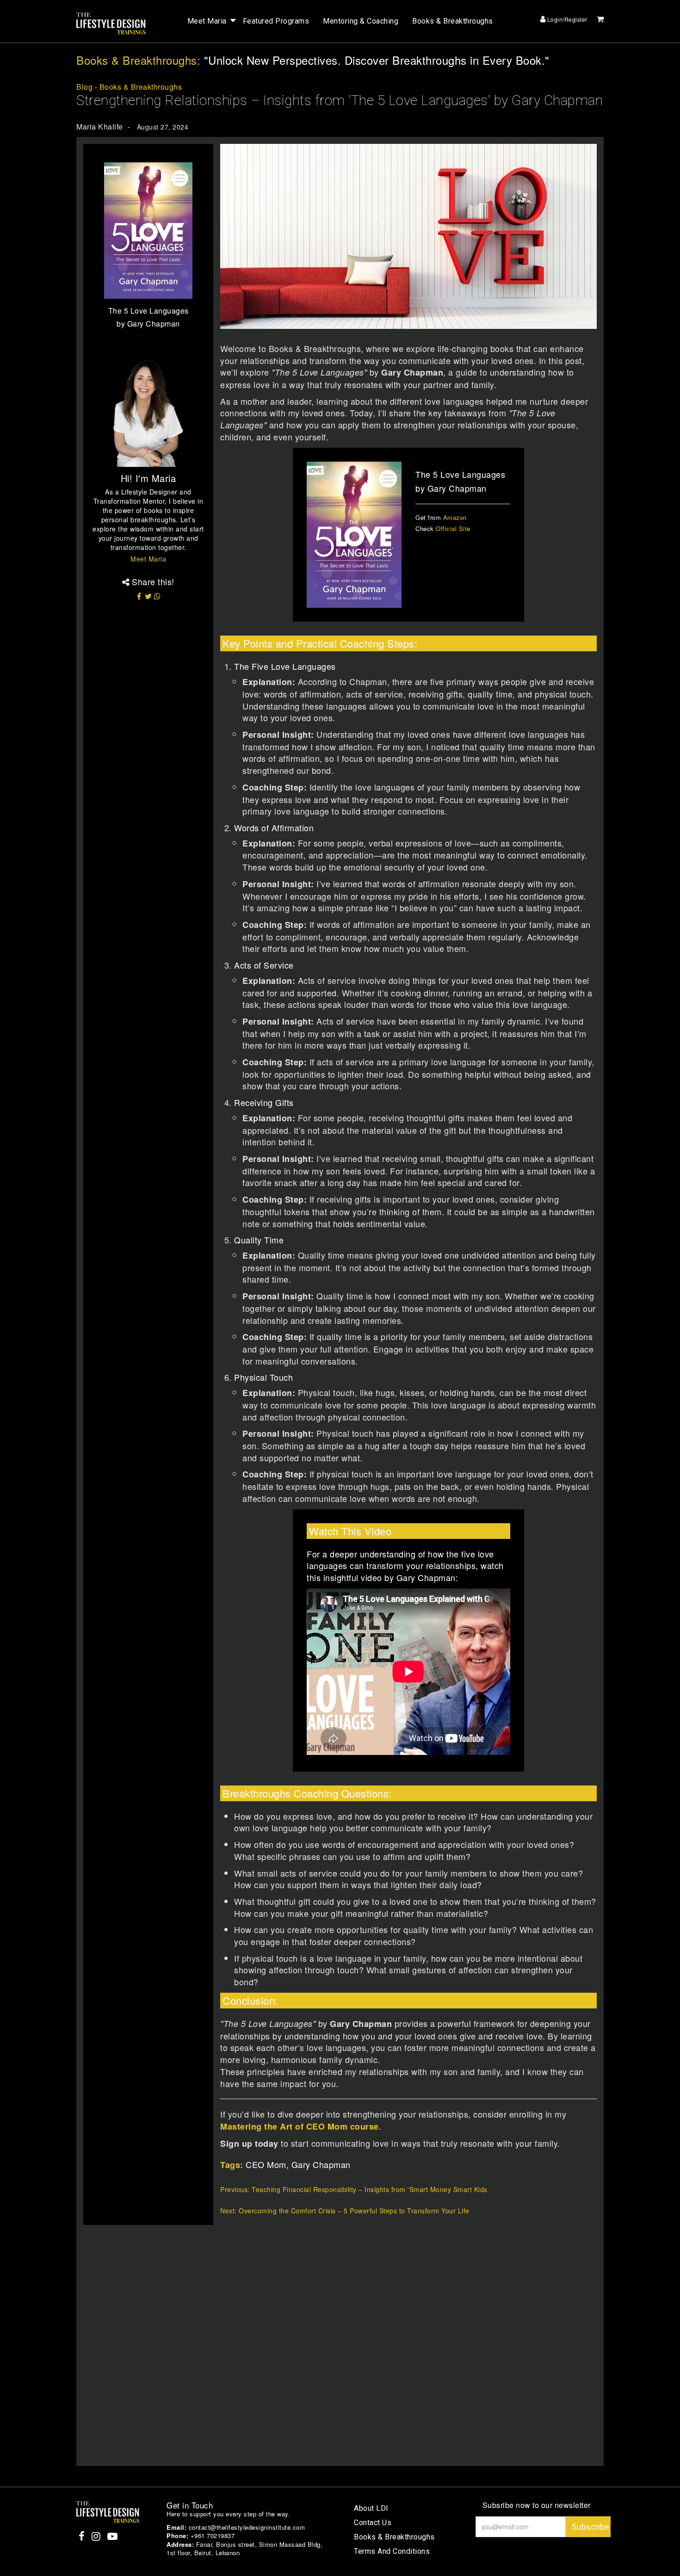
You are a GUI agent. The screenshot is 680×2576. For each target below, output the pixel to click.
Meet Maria (207, 21)
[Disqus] (343, 2341)
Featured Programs (276, 21)
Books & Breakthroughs (453, 21)
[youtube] (113, 2537)
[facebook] (83, 2537)
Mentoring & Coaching (361, 21)
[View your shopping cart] (600, 19)
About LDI (371, 2508)
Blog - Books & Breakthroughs (129, 87)
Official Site (453, 528)
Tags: (232, 2165)
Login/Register (566, 19)
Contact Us (373, 2523)
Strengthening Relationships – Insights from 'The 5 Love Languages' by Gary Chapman (340, 100)
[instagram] (97, 2537)
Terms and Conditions (392, 2551)
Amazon (455, 517)
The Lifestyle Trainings (111, 24)
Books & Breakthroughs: (138, 60)
